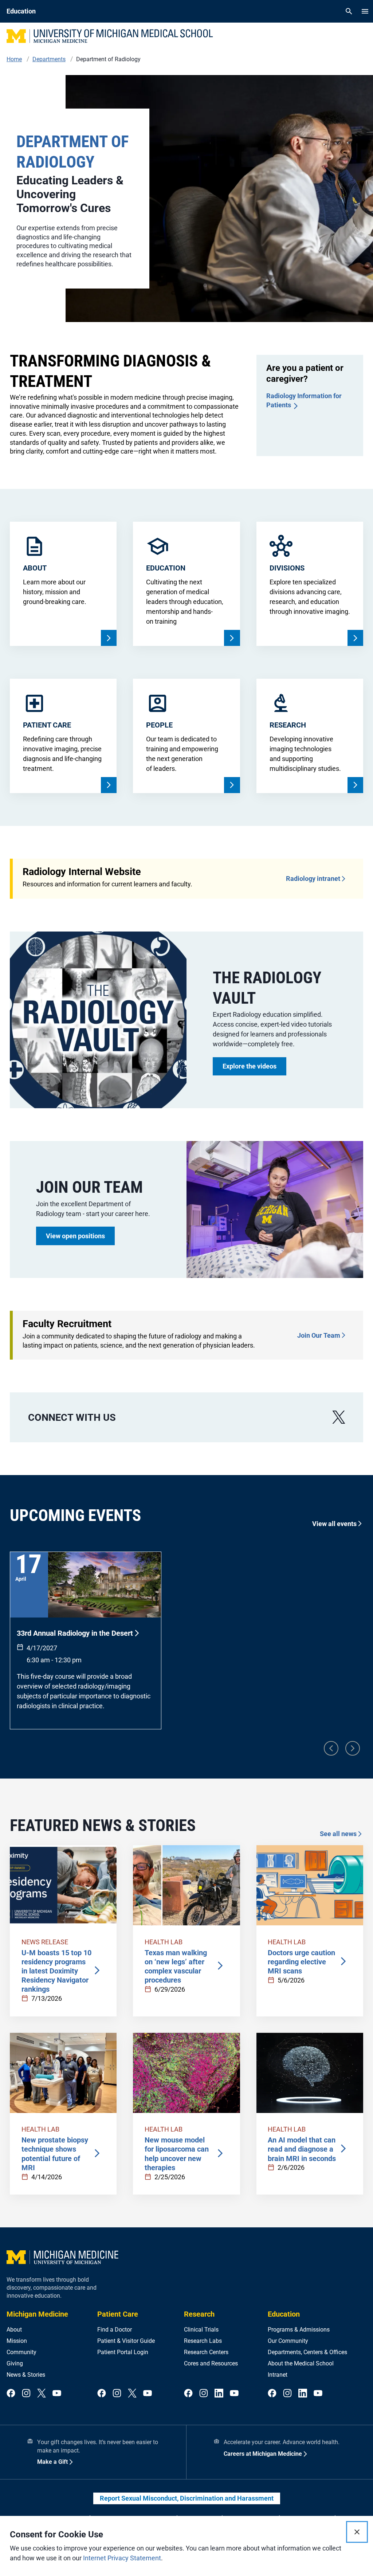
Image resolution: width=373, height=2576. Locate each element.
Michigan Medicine (37, 2314)
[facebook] (11, 2394)
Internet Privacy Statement (122, 2558)
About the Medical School (301, 2363)
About (14, 2330)
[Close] (357, 2532)
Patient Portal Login (123, 2352)
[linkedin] (219, 2394)
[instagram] (26, 2394)
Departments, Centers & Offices (307, 2352)
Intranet (278, 2375)
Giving (15, 2363)
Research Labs (203, 2341)
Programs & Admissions (299, 2330)
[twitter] (42, 2394)
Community (21, 2352)
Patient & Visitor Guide (126, 2341)
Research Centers (206, 2352)
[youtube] (57, 2394)
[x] (339, 1417)
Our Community (288, 2341)
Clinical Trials (201, 2330)
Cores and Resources (211, 2363)
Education (284, 2314)
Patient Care (118, 2314)
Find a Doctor (115, 2330)
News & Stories (26, 2375)
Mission (17, 2341)
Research (199, 2314)
